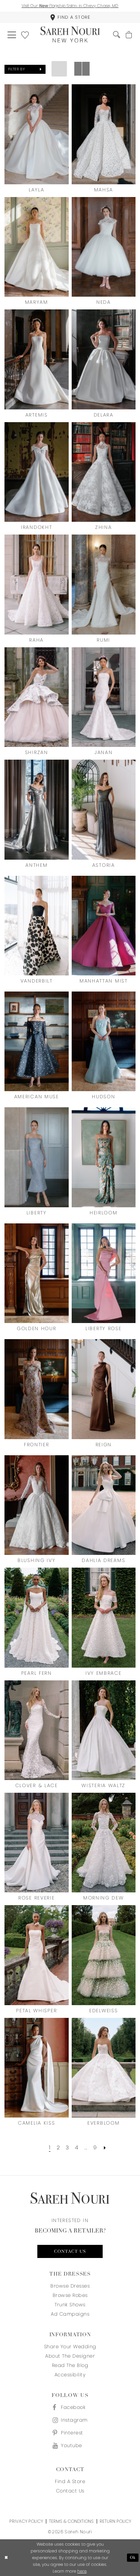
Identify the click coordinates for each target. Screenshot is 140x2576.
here (82, 2571)
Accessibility (70, 2375)
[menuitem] (70, 17)
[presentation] (37, 134)
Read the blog (70, 2365)
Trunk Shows (70, 2305)
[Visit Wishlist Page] (25, 34)
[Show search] (117, 35)
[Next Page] (105, 2147)
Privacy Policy (26, 2521)
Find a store (70, 2481)
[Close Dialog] (6, 2558)
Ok (133, 2558)
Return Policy (115, 2521)
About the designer (70, 2356)
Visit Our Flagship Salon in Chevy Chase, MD (70, 6)
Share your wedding (70, 2347)
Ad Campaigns (70, 2314)
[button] (12, 34)
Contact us (70, 2252)
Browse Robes (70, 2295)
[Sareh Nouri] (70, 35)
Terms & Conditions (71, 2521)
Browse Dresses (70, 2286)
